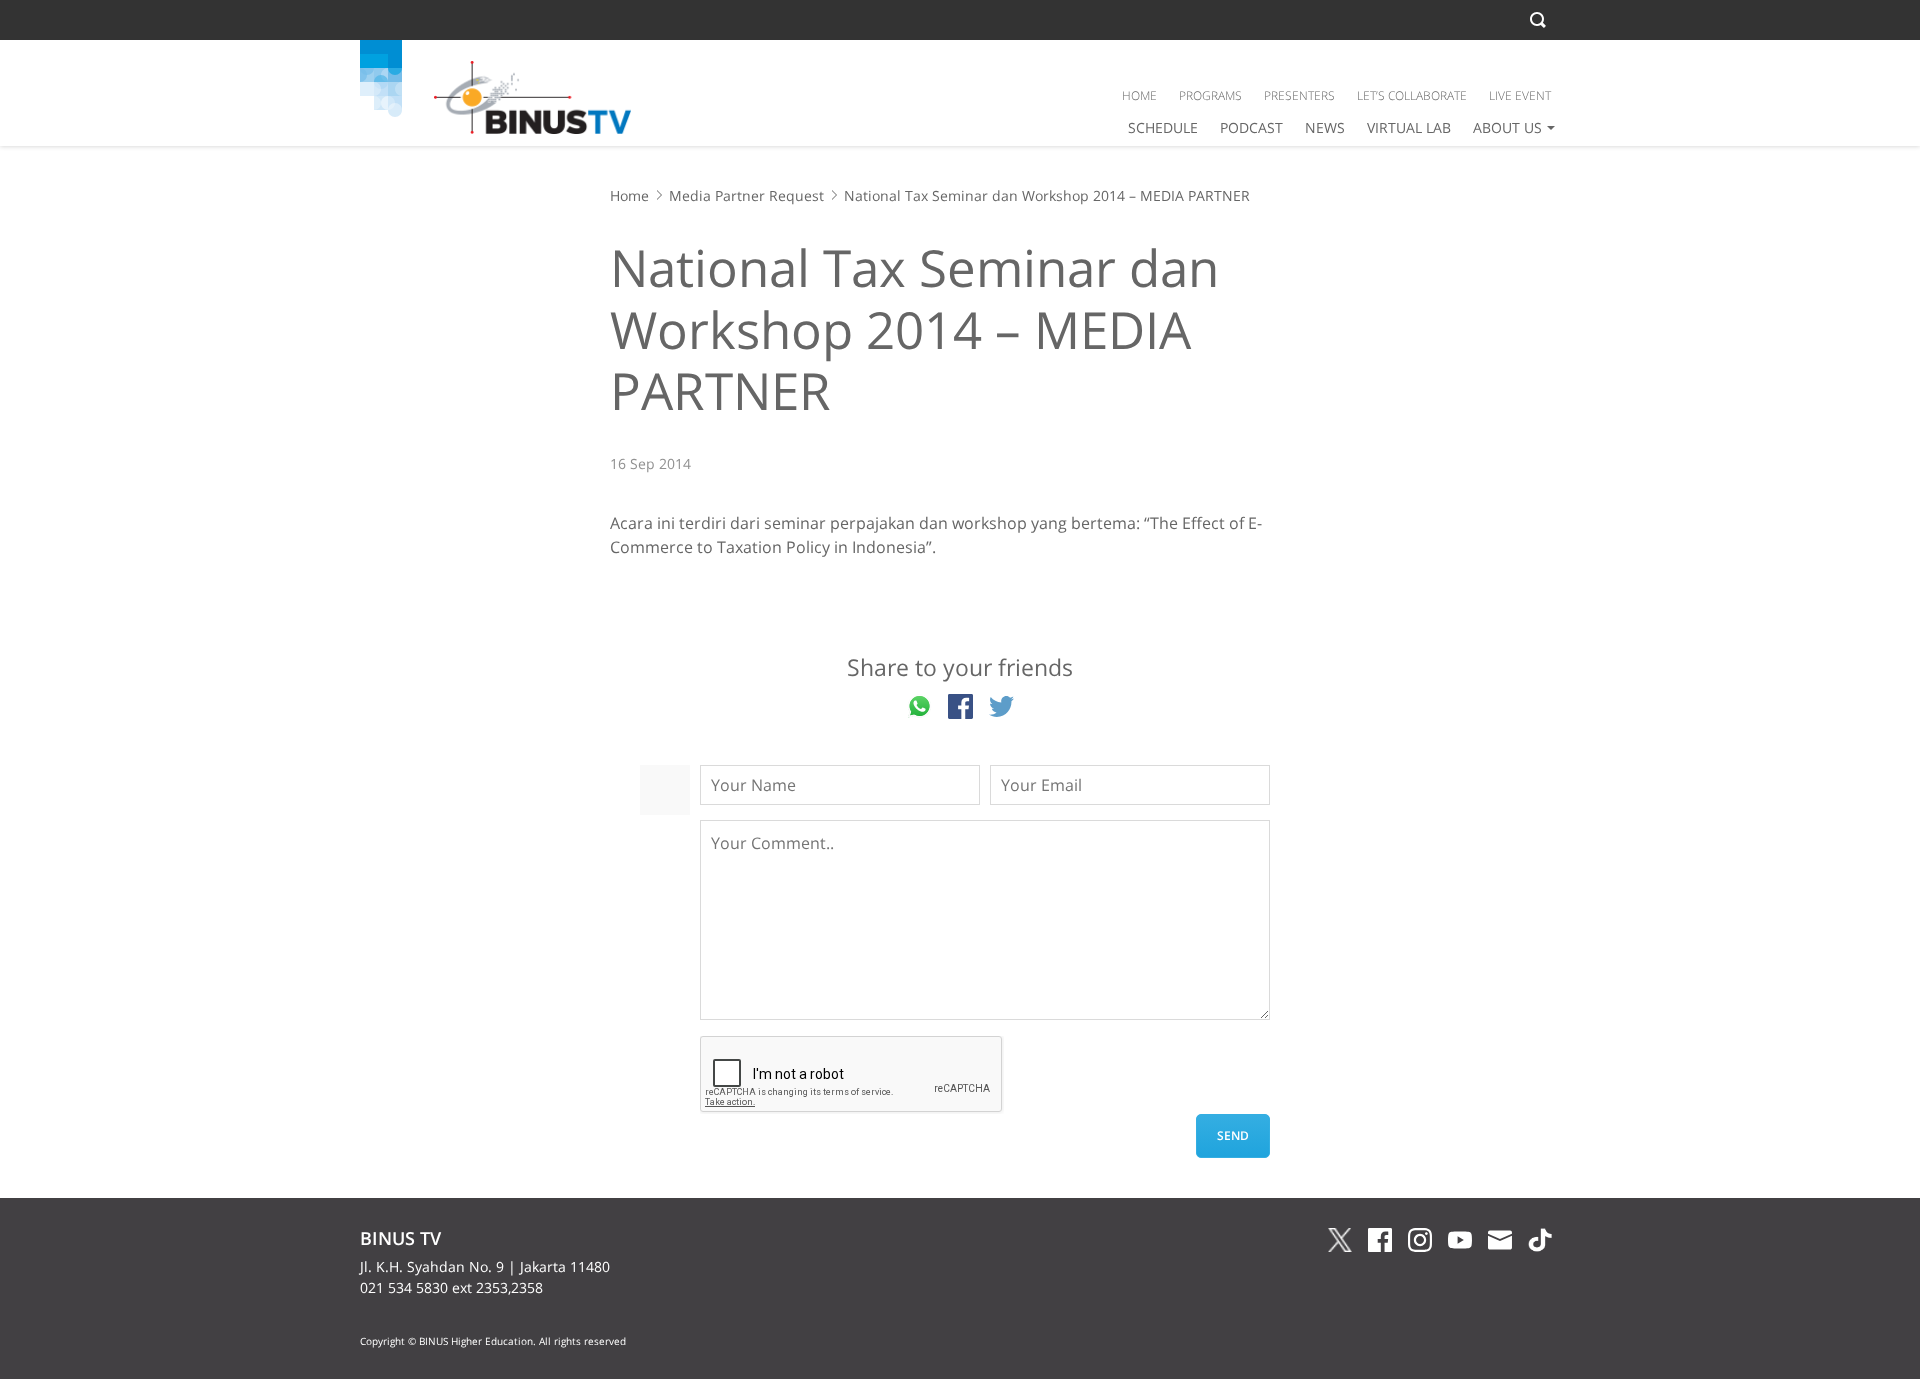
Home (629, 195)
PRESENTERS (1299, 95)
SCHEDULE (1163, 127)
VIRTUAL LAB (1409, 127)
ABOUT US (1507, 127)
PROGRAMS (1210, 95)
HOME (1139, 95)
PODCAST (1251, 127)
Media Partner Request (746, 195)
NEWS (1325, 127)
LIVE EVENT (1520, 95)
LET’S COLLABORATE (1412, 95)
